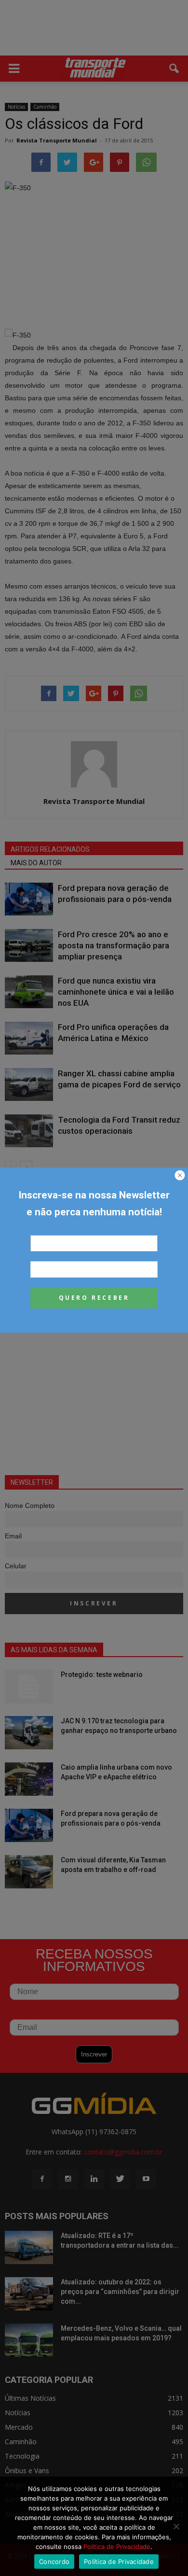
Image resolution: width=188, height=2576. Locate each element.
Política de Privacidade (117, 2547)
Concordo (54, 2562)
